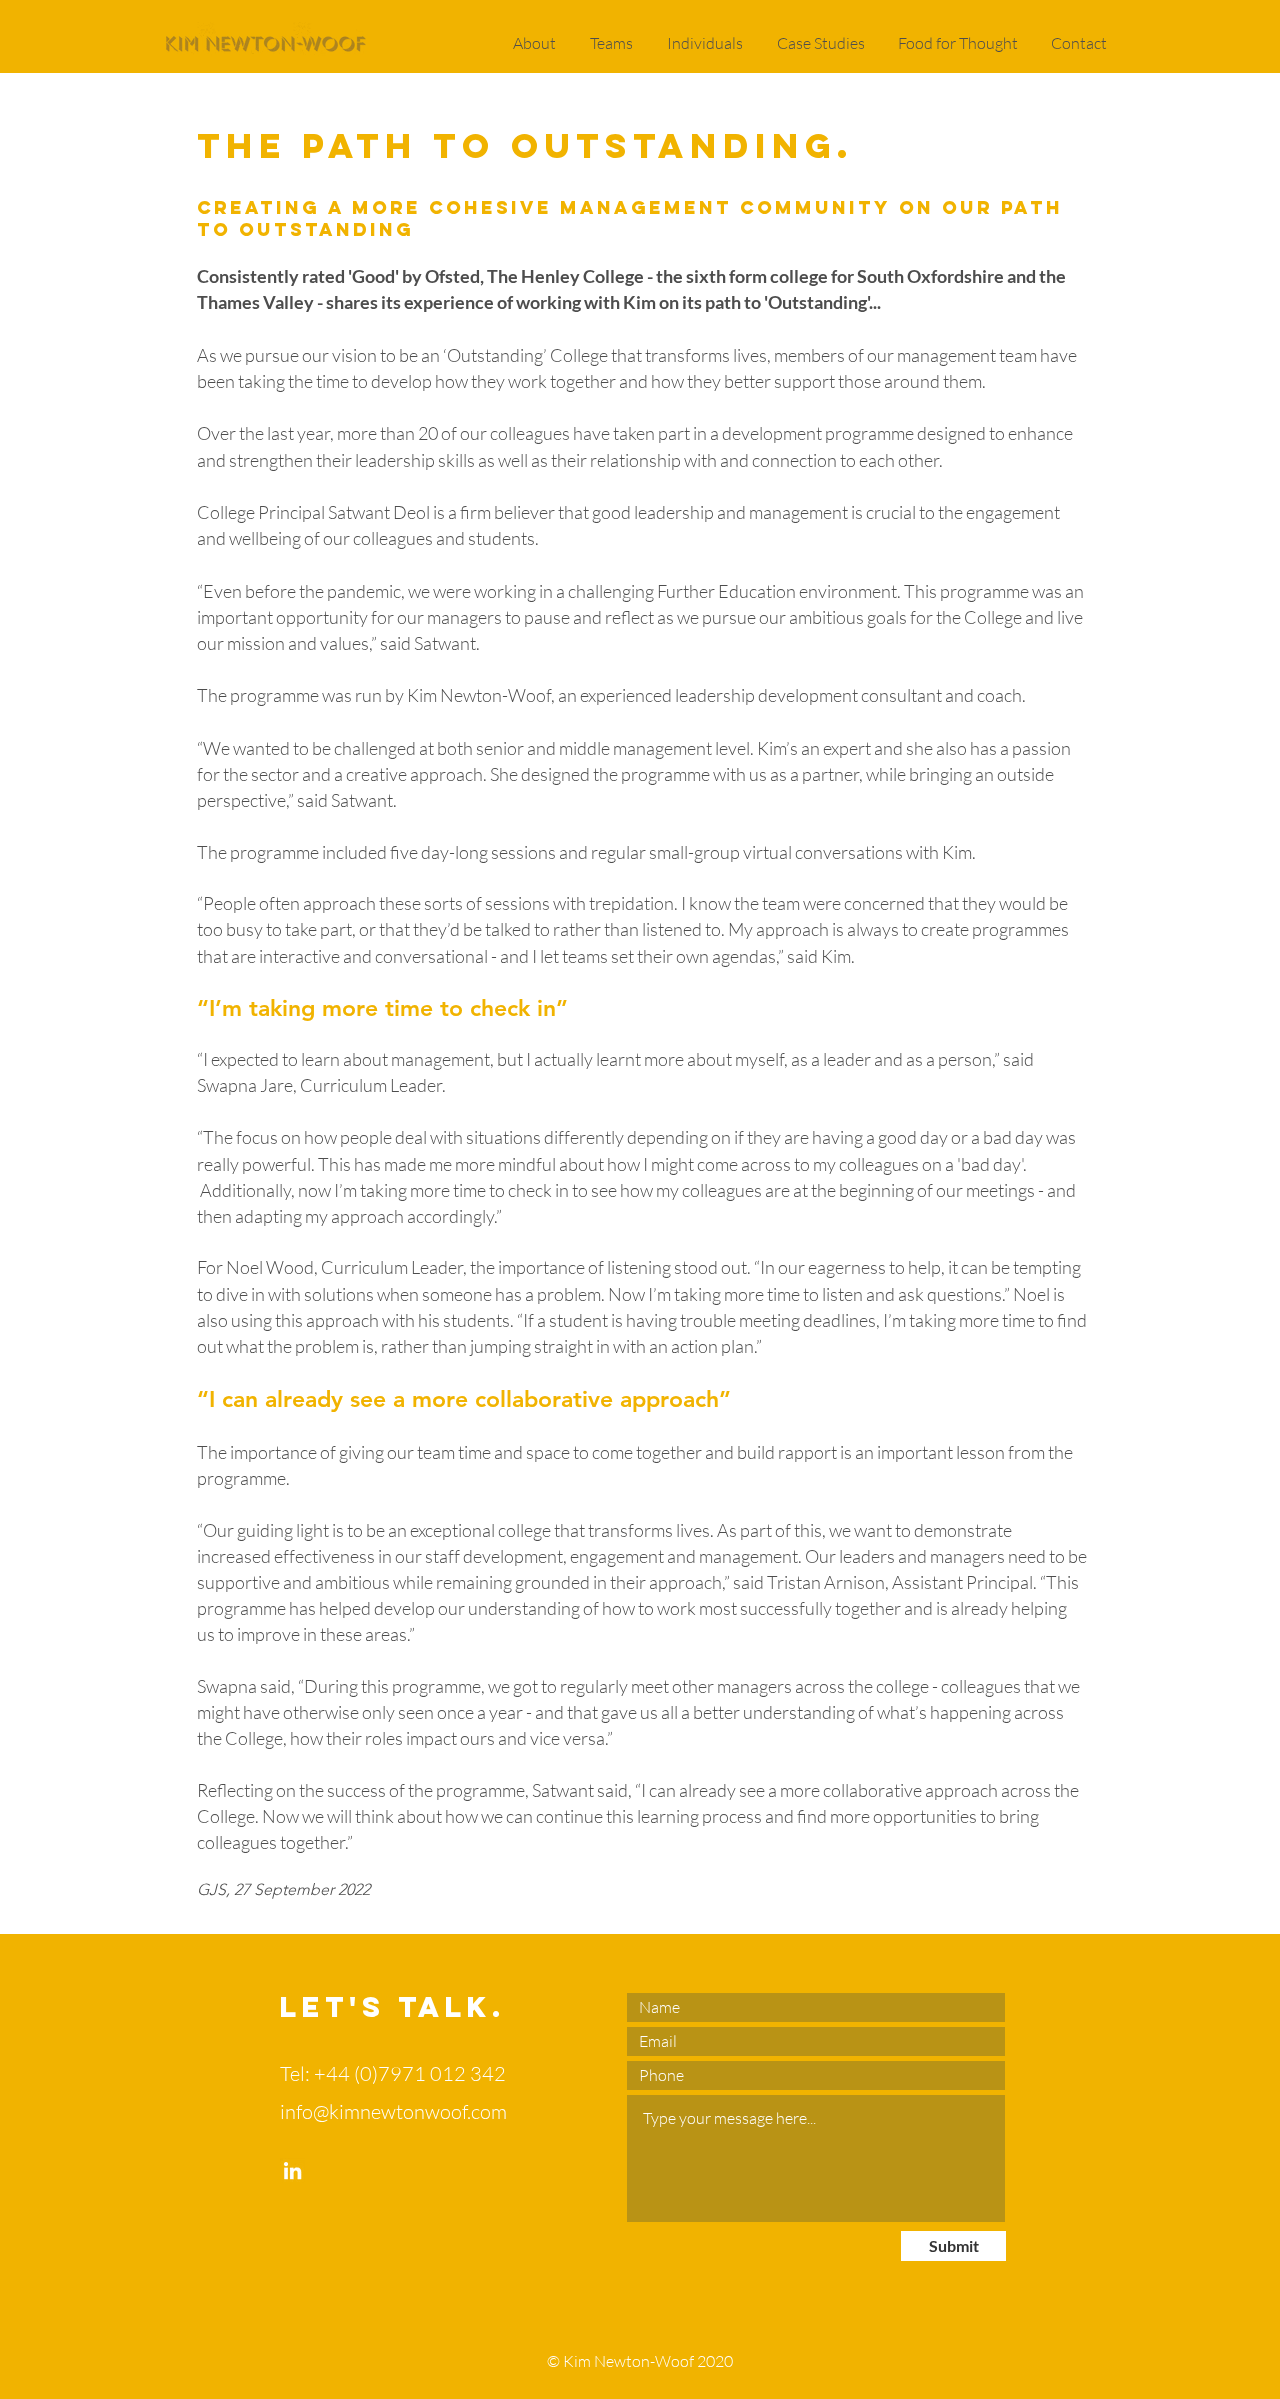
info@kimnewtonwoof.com (393, 2111)
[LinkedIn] (292, 2170)
